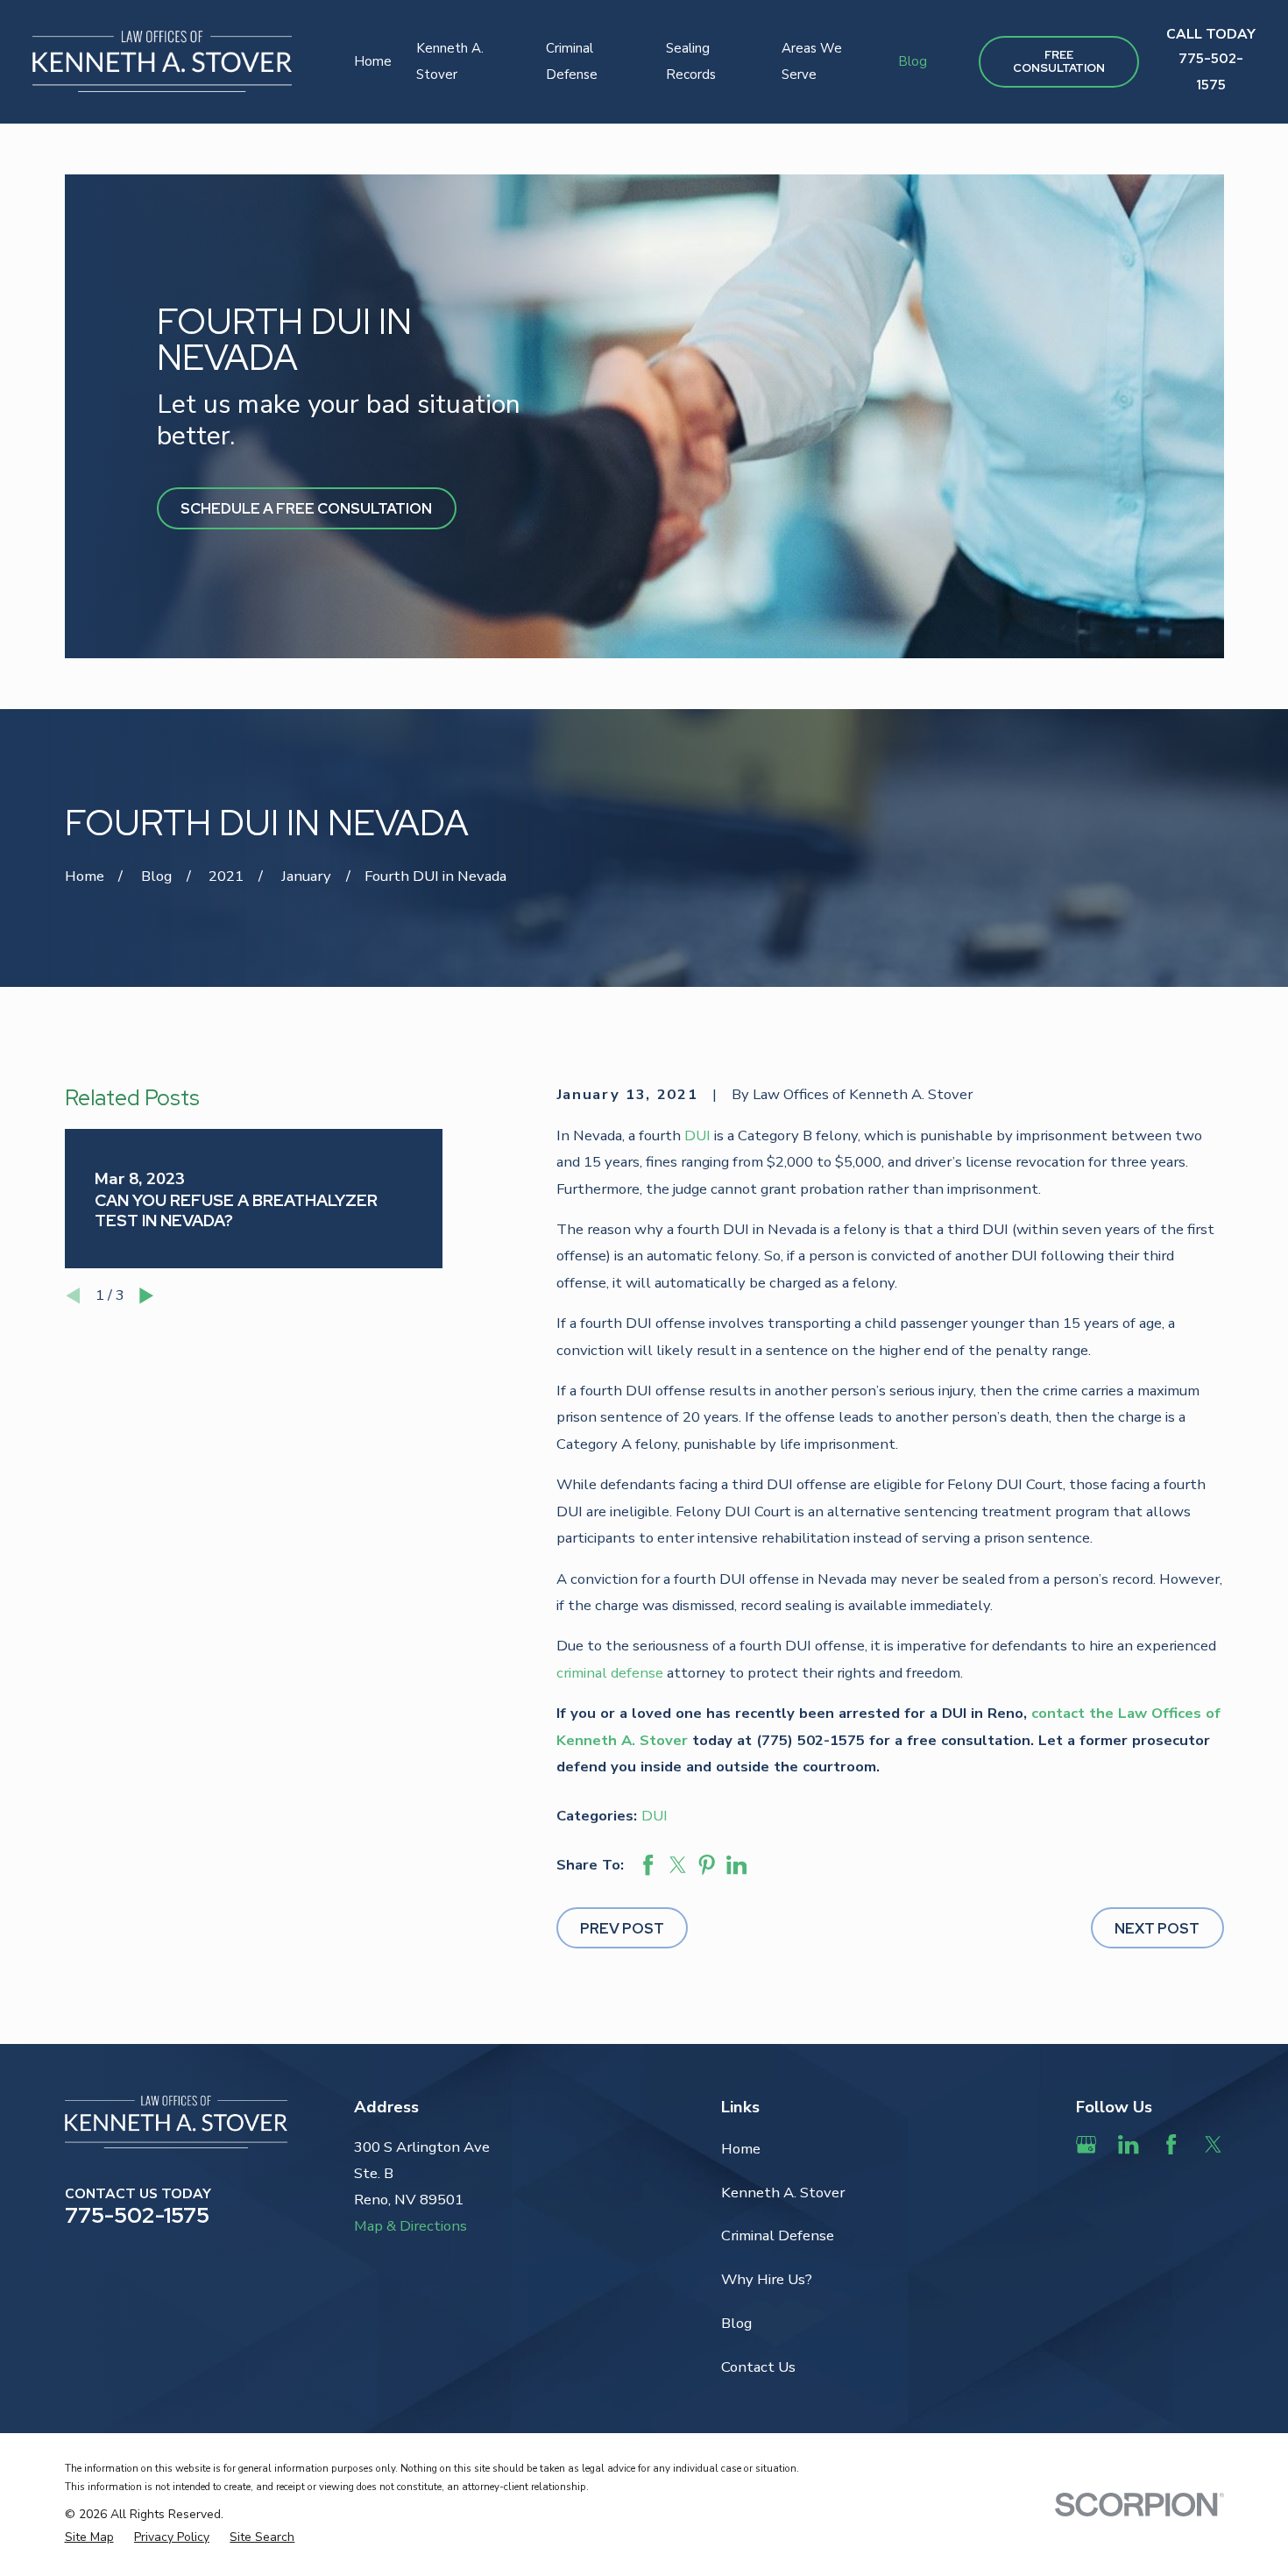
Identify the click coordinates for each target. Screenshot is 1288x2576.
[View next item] (146, 1295)
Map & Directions (410, 2226)
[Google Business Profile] (1086, 2144)
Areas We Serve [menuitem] (812, 61)
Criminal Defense (778, 2235)
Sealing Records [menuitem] (691, 61)
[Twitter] (1213, 2144)
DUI (697, 1135)
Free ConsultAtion (1059, 62)
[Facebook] (1171, 2144)
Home (741, 2149)
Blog (736, 2323)
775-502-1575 (137, 2215)
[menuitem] (89, 2537)
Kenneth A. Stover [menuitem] (450, 61)
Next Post (1157, 1928)
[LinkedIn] (1128, 2144)
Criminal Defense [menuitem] (572, 61)
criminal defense (610, 1673)
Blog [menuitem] (913, 61)
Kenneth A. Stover (783, 2193)
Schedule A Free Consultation (306, 508)
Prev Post (622, 1928)
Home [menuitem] (373, 61)
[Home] (162, 61)
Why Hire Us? (767, 2279)
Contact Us (758, 2367)
